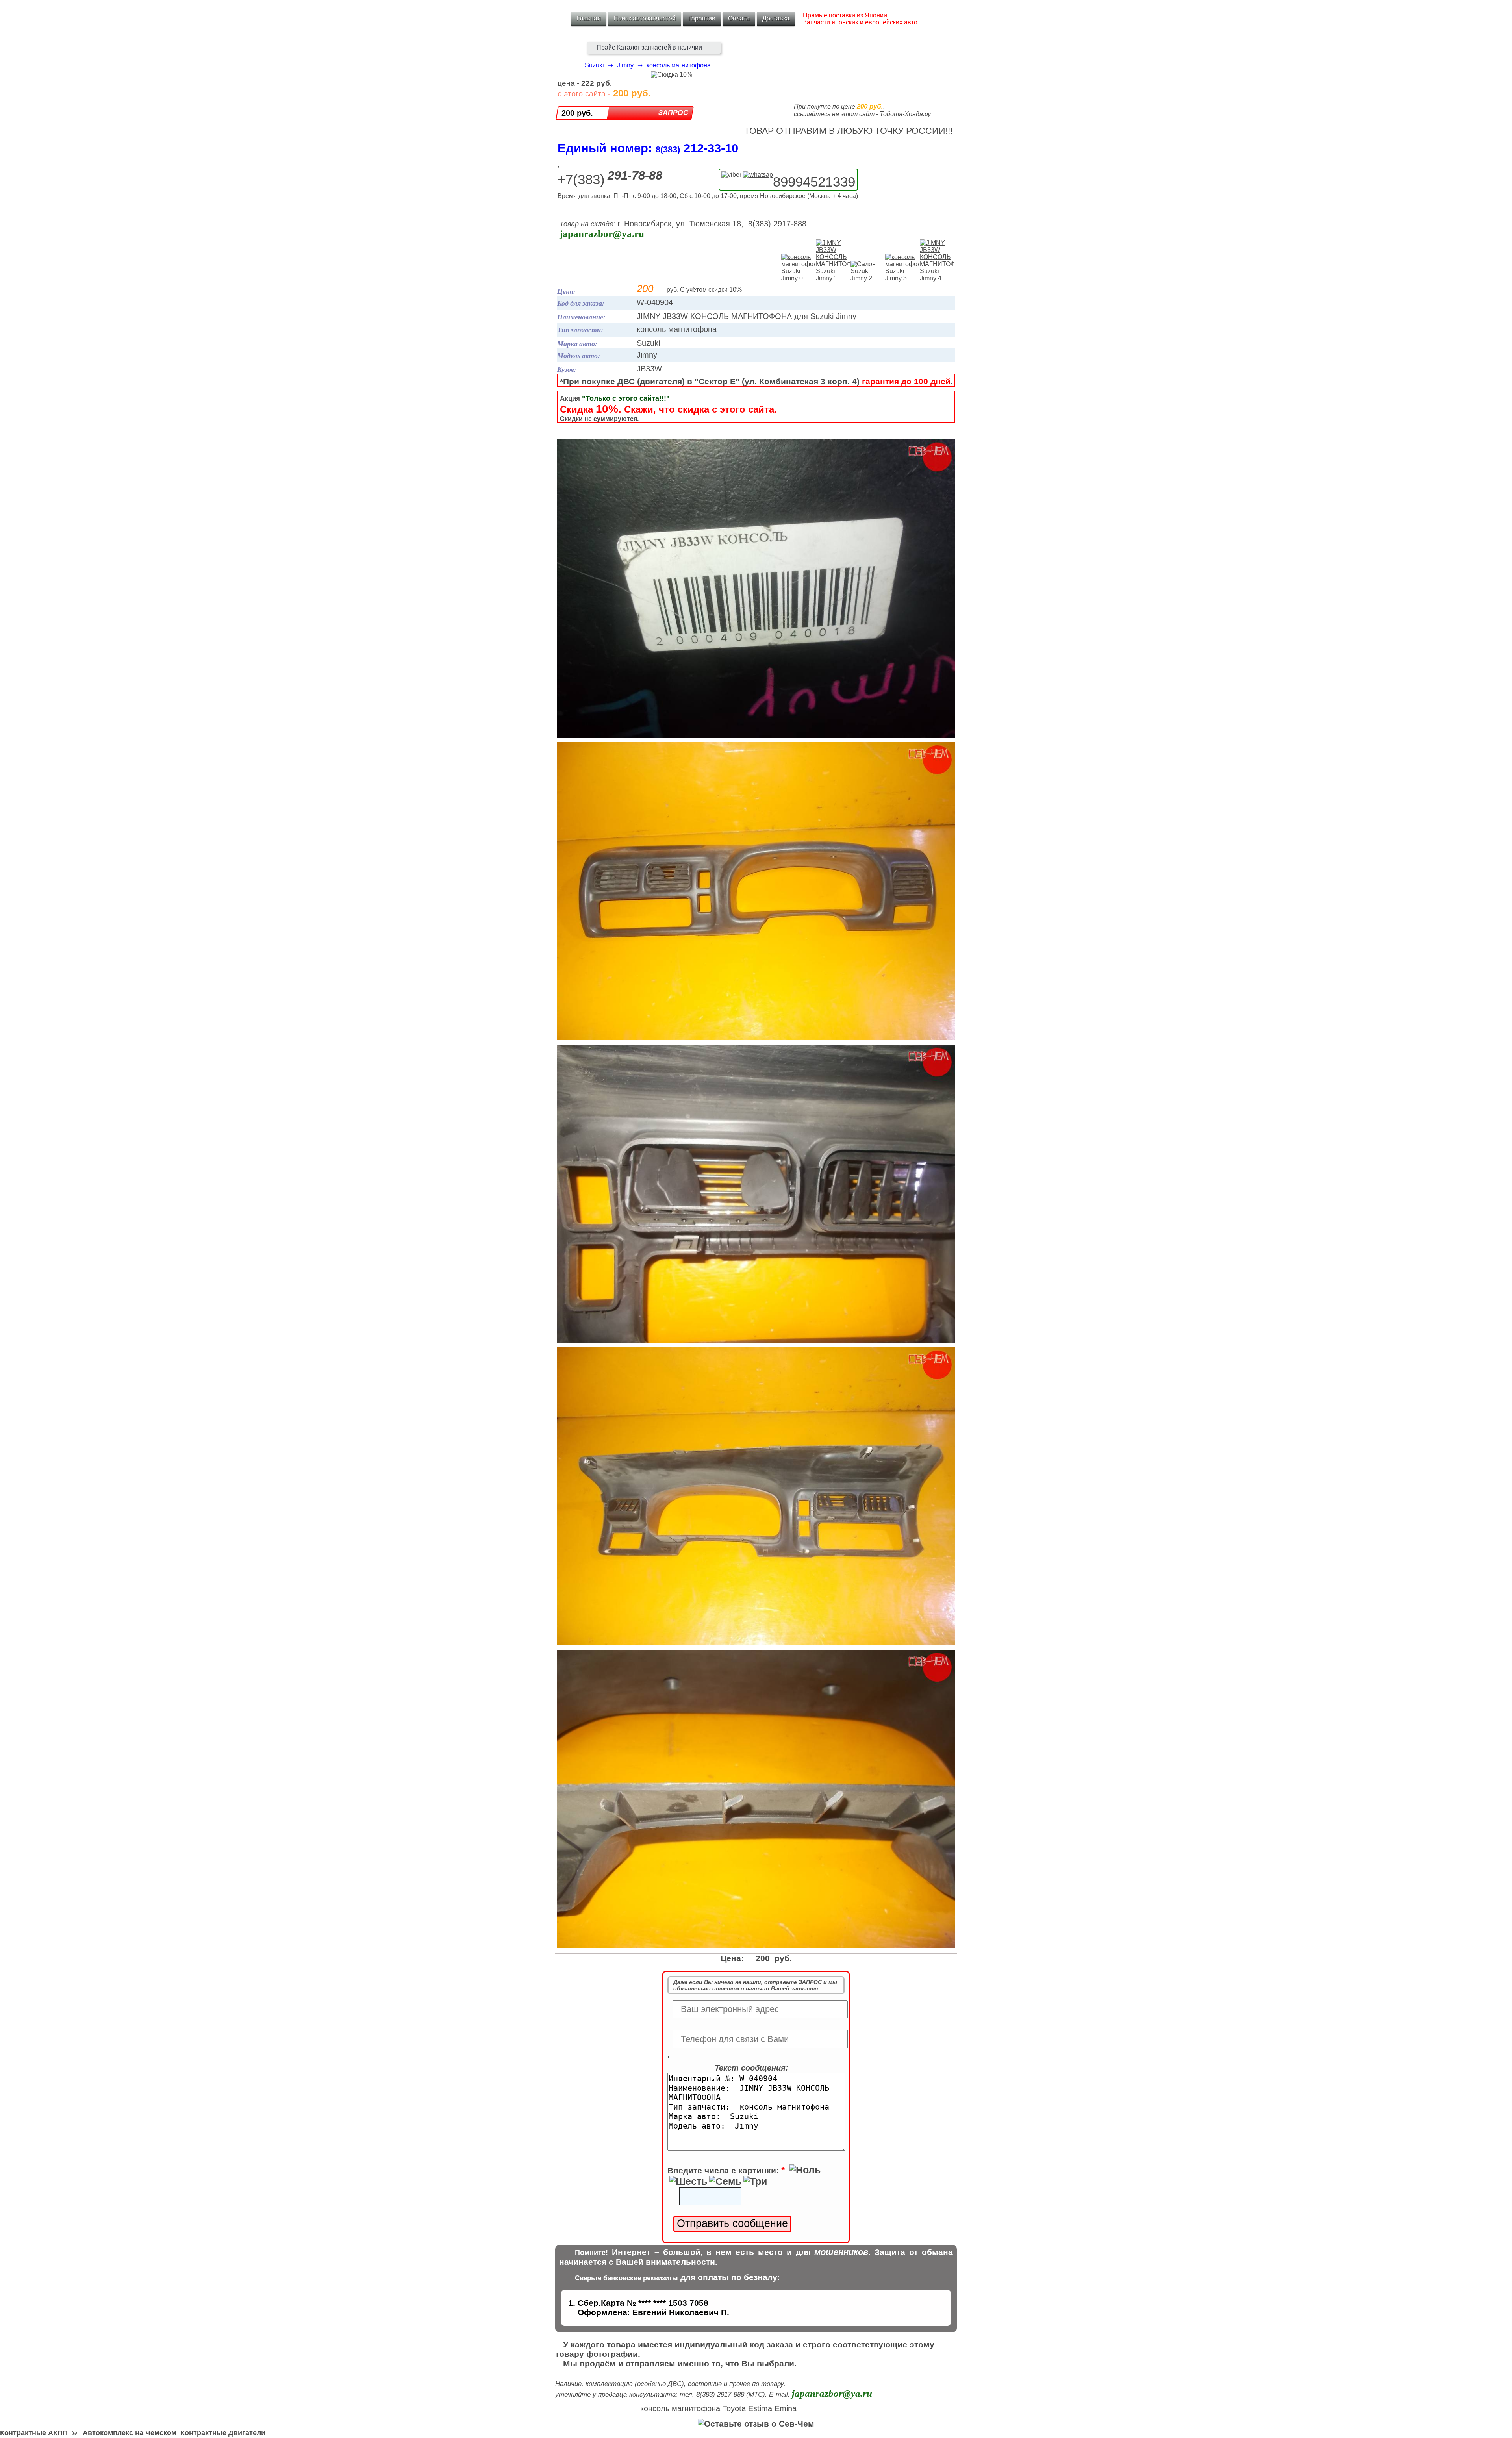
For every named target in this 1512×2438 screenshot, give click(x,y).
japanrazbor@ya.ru (602, 234)
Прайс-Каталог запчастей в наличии (649, 47)
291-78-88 (635, 175)
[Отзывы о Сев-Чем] (756, 2424)
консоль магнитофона (679, 65)
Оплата (739, 18)
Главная (589, 18)
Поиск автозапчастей (645, 18)
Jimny (625, 65)
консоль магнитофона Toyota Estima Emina (718, 2408)
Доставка (776, 18)
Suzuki (594, 65)
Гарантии (702, 18)
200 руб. (577, 113)
